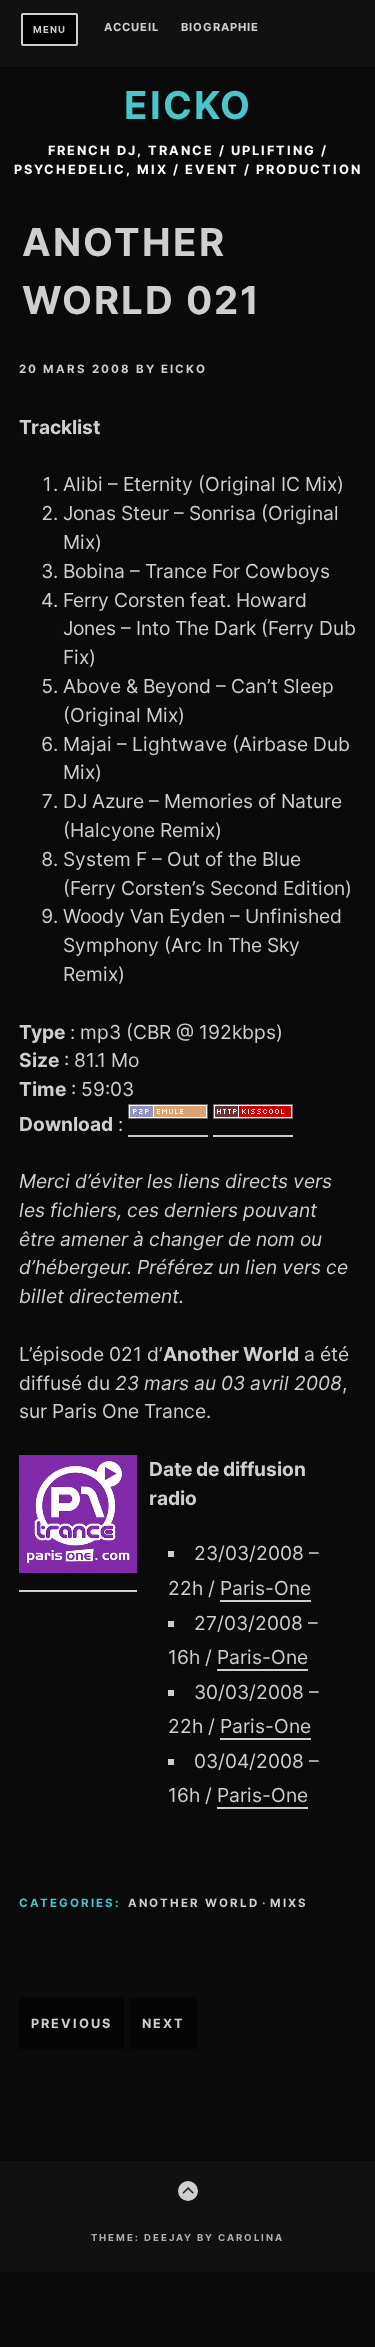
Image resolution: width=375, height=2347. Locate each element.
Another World (193, 1903)
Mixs (289, 1903)
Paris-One (265, 1588)
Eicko (188, 105)
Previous (71, 2023)
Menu (49, 29)
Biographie (220, 28)
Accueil (131, 28)
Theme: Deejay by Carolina (187, 2237)
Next (163, 2023)
